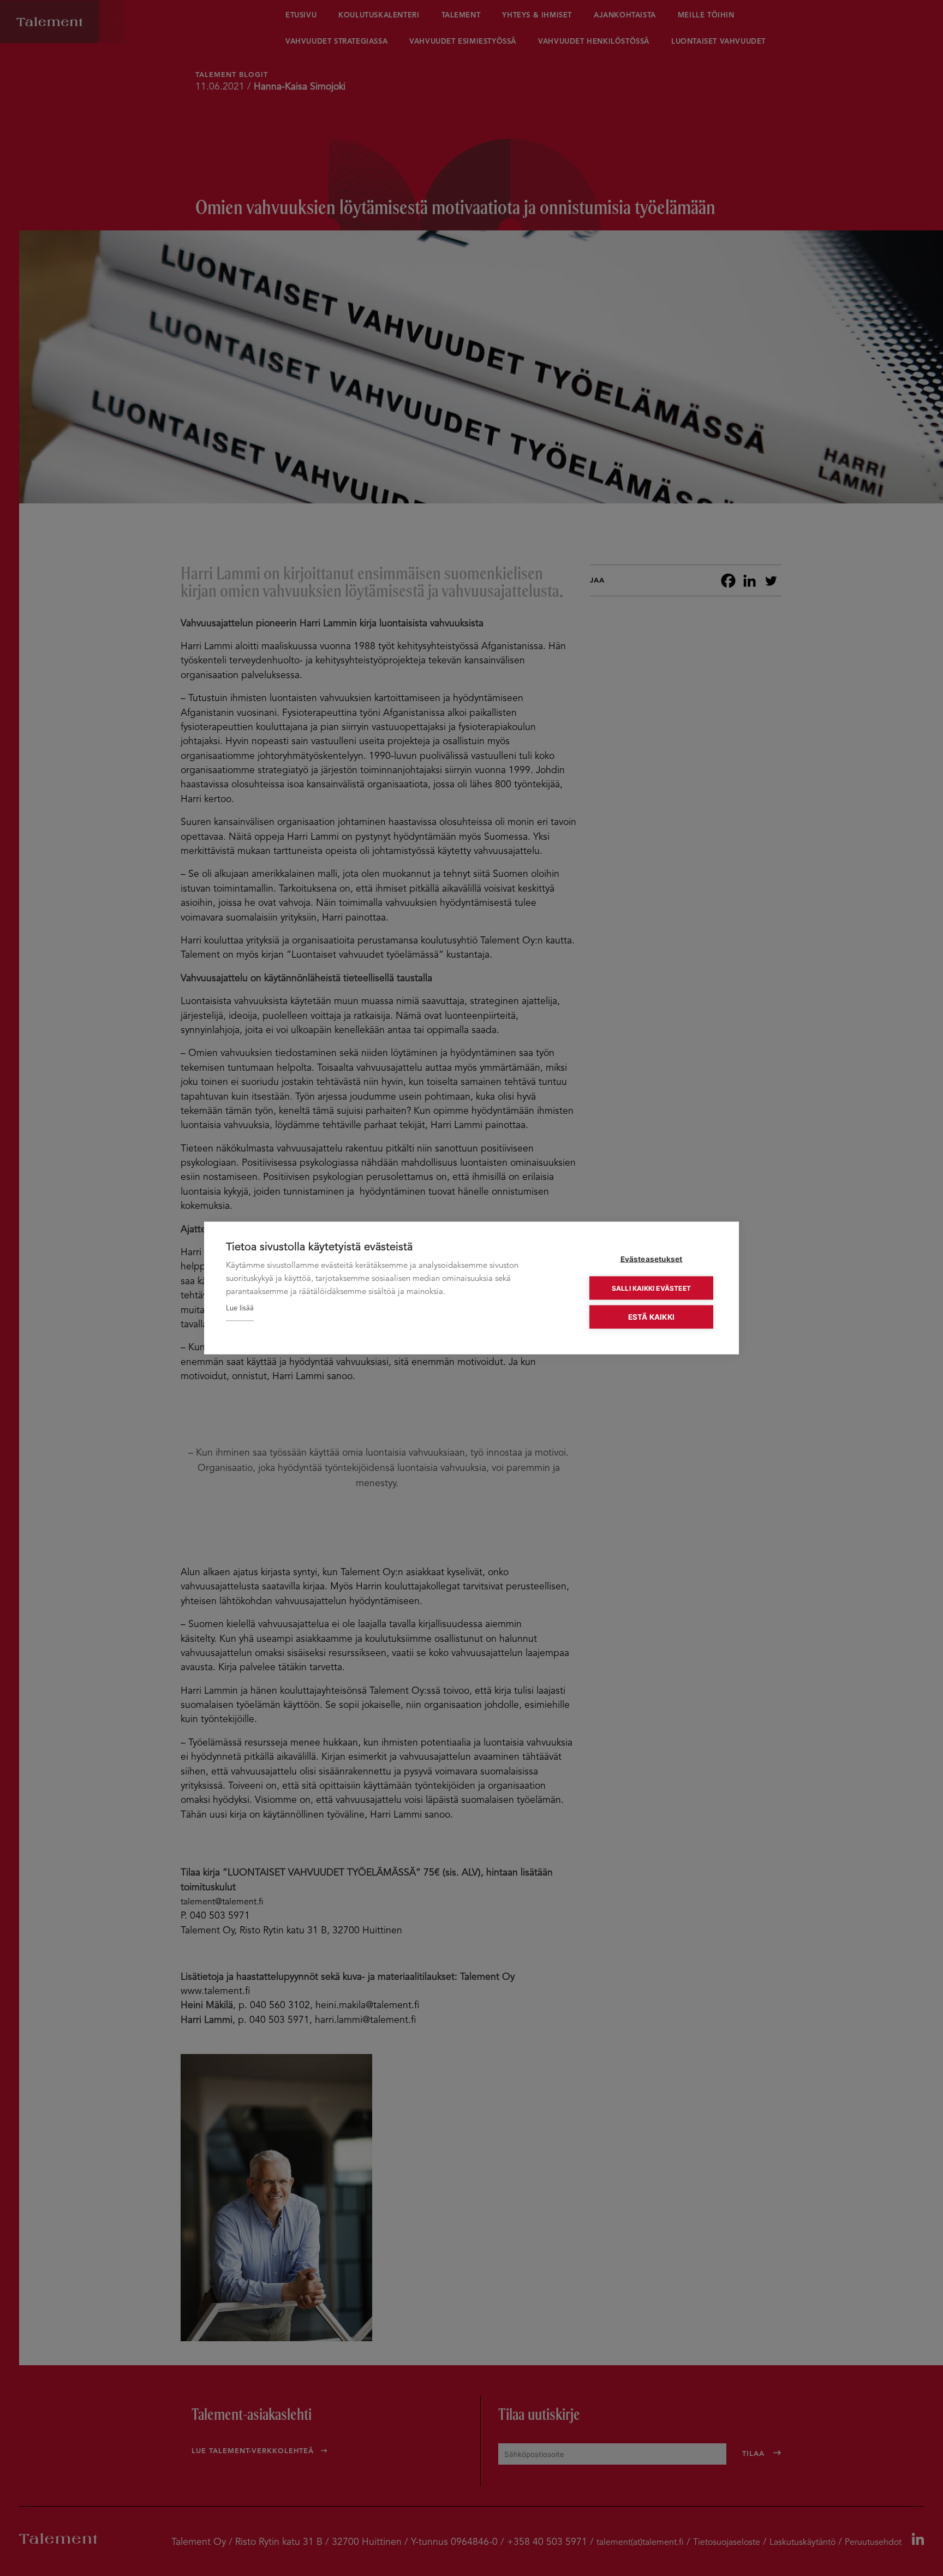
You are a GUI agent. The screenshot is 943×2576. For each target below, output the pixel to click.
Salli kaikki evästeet (651, 1288)
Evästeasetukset (652, 1259)
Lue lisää (240, 1308)
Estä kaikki (651, 1317)
